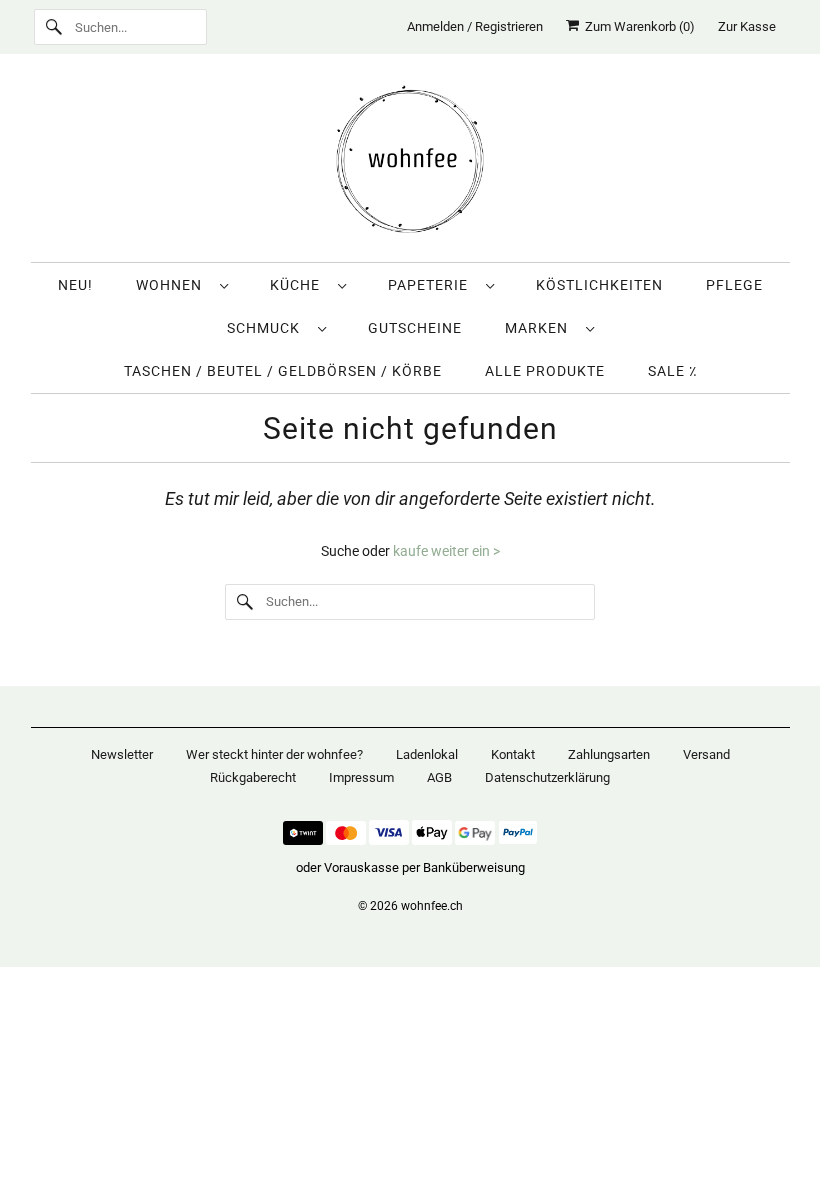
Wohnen (173, 285)
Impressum (361, 777)
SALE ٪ (672, 371)
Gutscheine (415, 328)
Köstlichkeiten (599, 285)
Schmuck (267, 328)
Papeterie (432, 285)
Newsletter (122, 754)
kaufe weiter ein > (446, 551)
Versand (706, 754)
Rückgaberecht (253, 777)
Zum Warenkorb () (637, 26)
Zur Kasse (747, 26)
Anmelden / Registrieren (475, 26)
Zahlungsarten (609, 754)
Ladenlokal (427, 754)
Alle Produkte (545, 371)
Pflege (734, 285)
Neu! (75, 285)
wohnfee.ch (432, 906)
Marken (540, 328)
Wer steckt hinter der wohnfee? (274, 754)
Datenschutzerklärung (547, 777)
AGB (439, 777)
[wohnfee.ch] (410, 163)
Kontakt (513, 754)
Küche (299, 285)
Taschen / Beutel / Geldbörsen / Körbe (283, 371)
